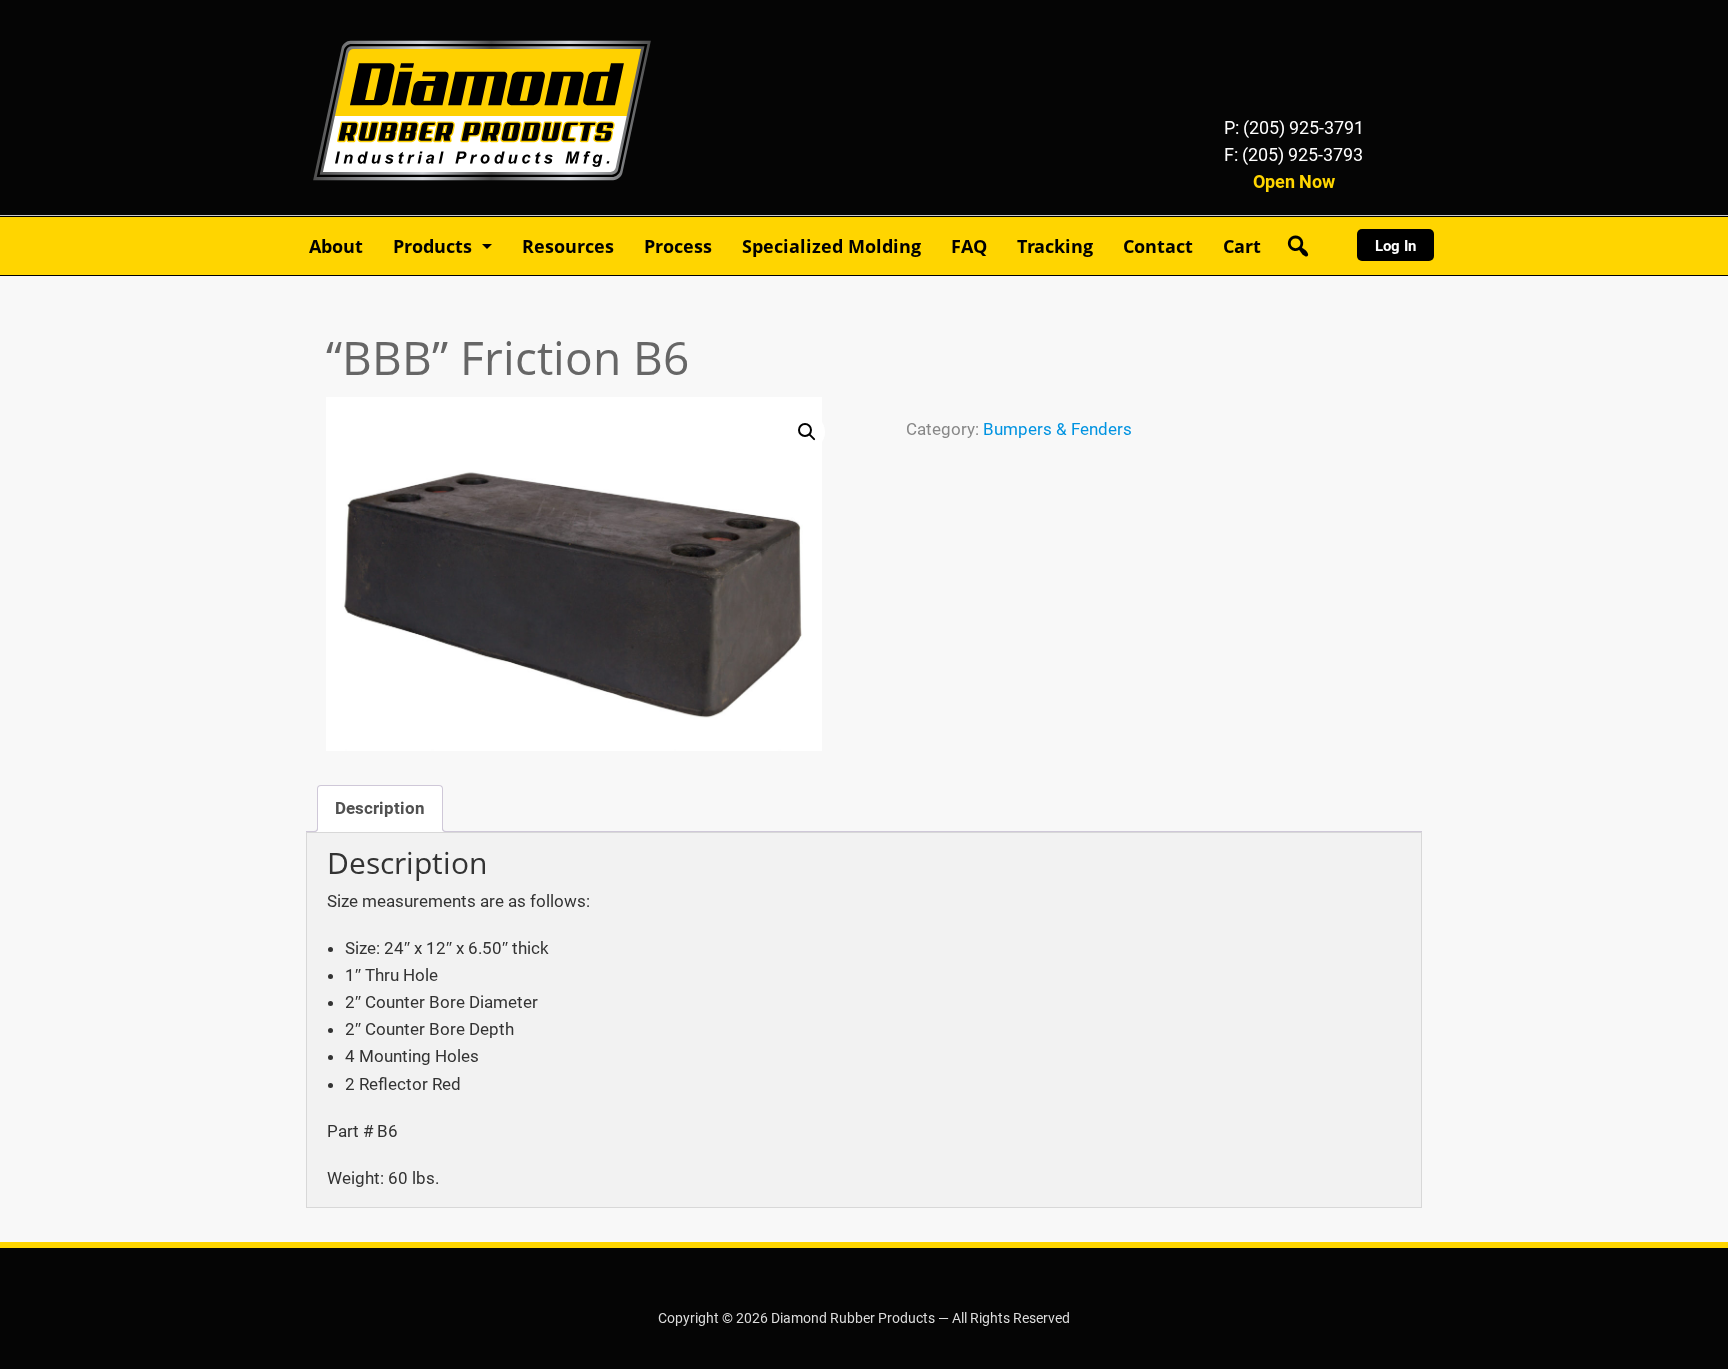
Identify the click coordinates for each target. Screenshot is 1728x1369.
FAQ (969, 246)
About (336, 246)
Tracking (1055, 246)
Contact (1158, 246)
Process (678, 246)
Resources (568, 246)
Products (432, 246)
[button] (807, 432)
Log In (1395, 246)
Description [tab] (380, 808)
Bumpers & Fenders (1057, 429)
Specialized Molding (831, 246)
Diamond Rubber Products (410, 28)
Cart (1242, 246)
